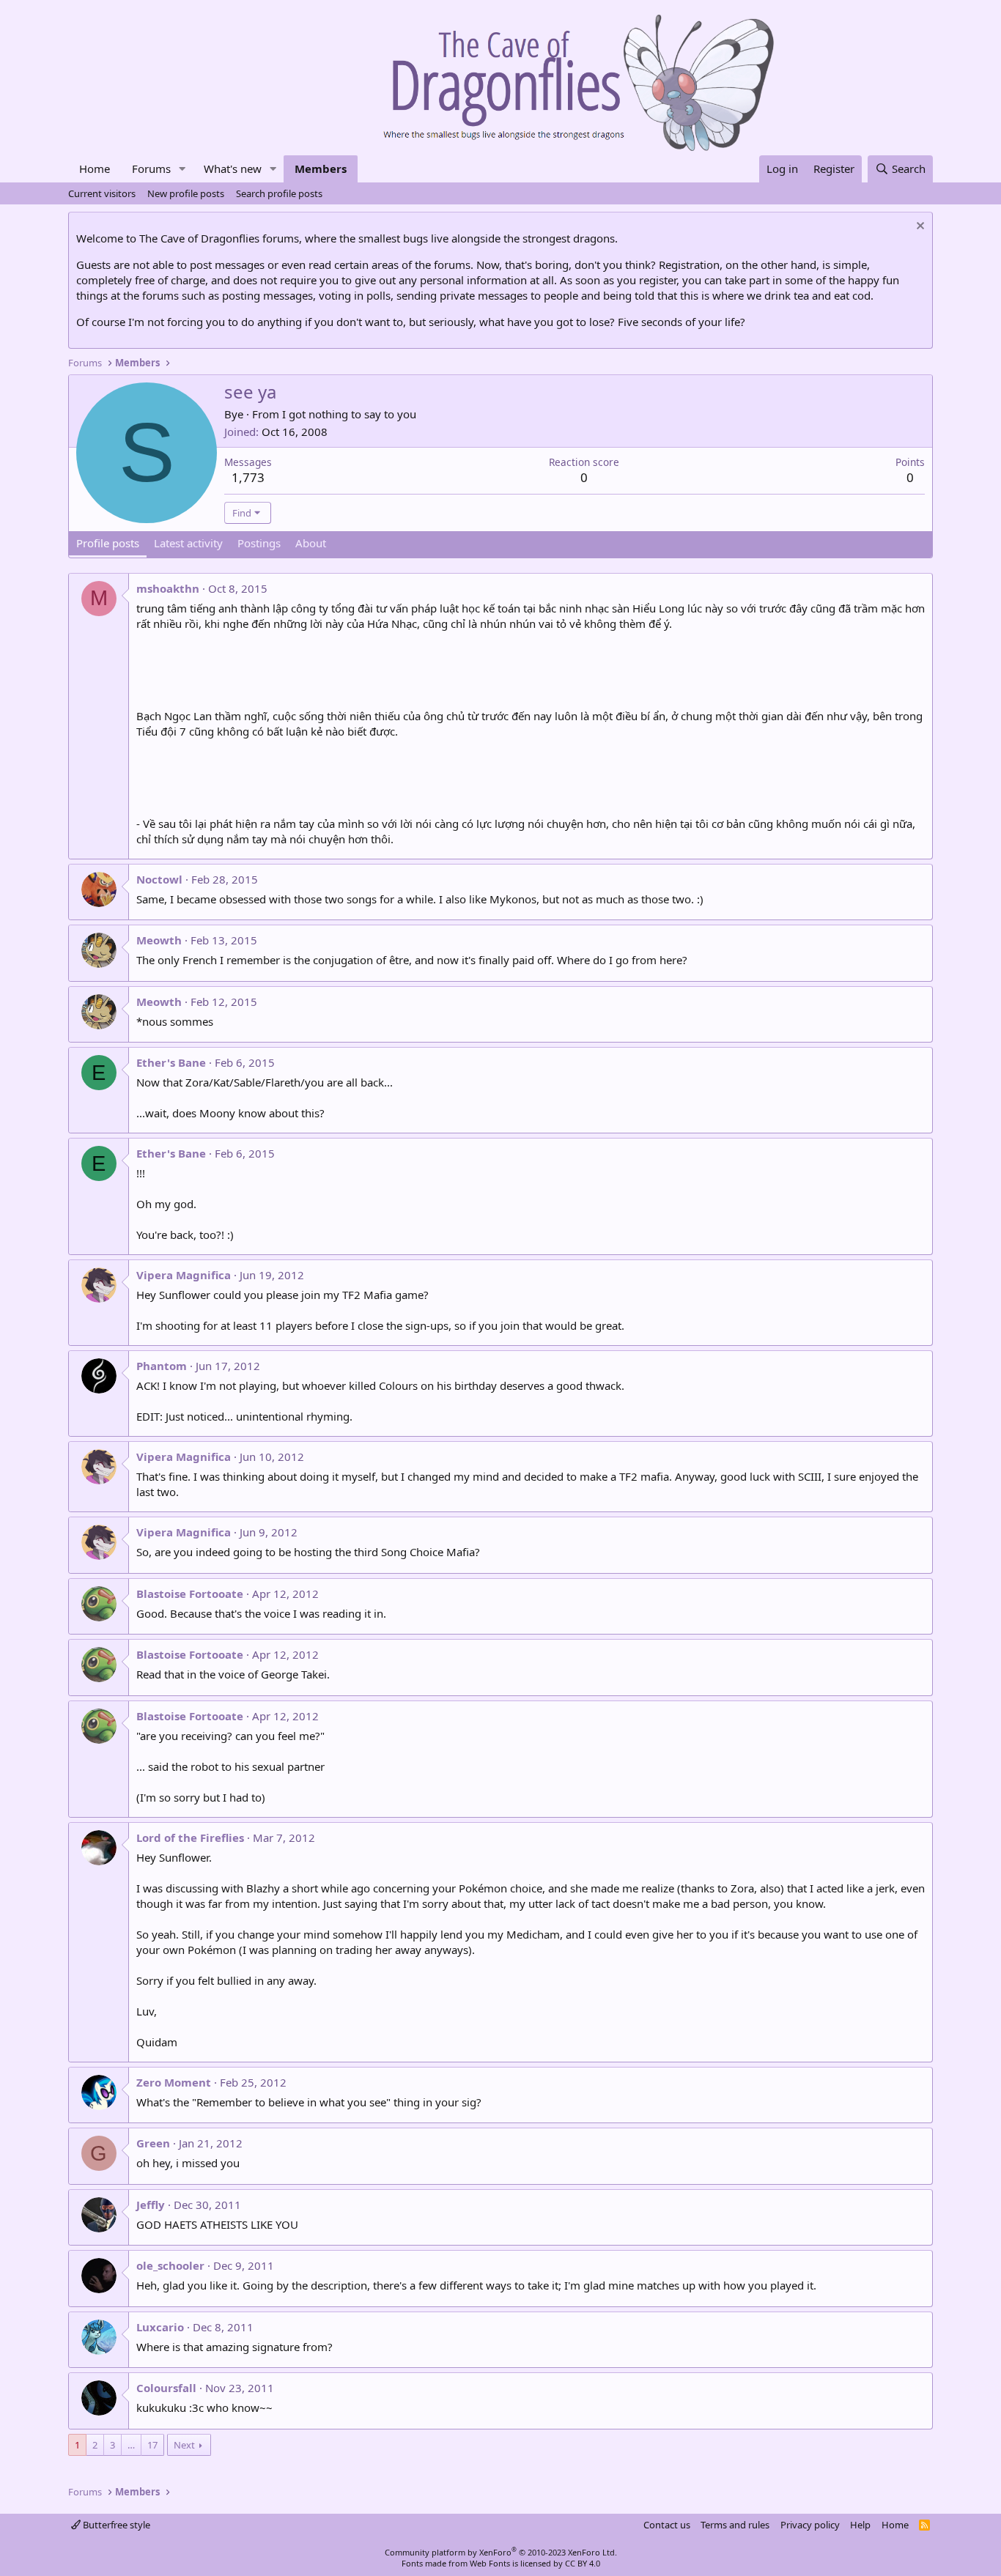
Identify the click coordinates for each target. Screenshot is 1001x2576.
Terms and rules (735, 2525)
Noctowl (159, 879)
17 (152, 2445)
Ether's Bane (171, 1062)
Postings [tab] (259, 543)
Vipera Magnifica (184, 1275)
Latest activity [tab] (188, 543)
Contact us (667, 2525)
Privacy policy (810, 2525)
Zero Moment (174, 2082)
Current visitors (102, 193)
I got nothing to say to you (349, 414)
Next (184, 2445)
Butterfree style (115, 2525)
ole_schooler (170, 2265)
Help (860, 2525)
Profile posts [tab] (108, 543)
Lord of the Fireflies (190, 1837)
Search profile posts (279, 193)
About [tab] (311, 543)
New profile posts (186, 193)
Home (95, 169)
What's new (233, 169)
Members (321, 169)
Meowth (159, 940)
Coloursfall (166, 2388)
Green (153, 2143)
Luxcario (160, 2327)
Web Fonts (490, 2563)
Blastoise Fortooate (190, 1594)
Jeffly (151, 2205)
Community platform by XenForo (501, 2552)
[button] (182, 169)
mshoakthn (168, 588)
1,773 (248, 477)
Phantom (162, 1366)
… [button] (131, 2445)
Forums (151, 169)
